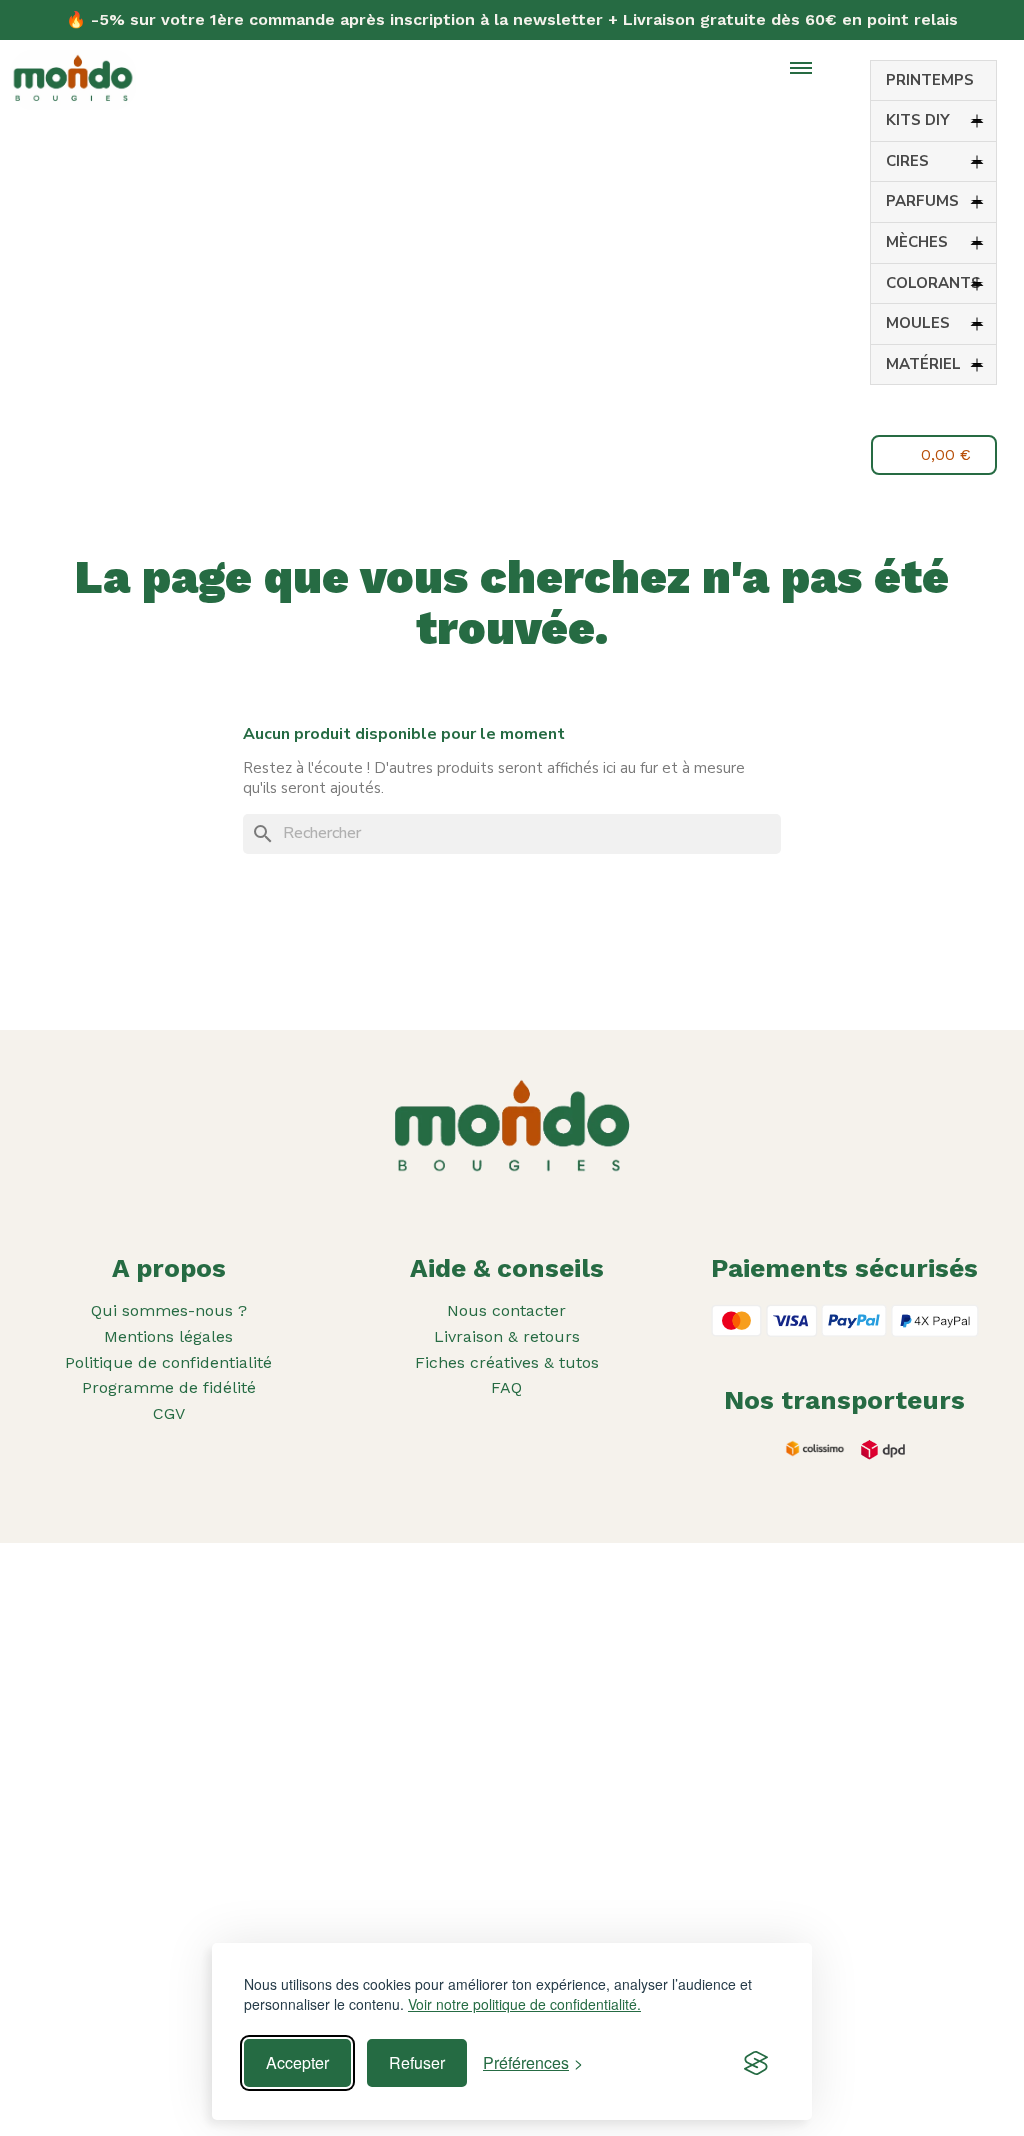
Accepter (297, 2062)
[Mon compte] (967, 410)
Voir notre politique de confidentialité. (524, 2004)
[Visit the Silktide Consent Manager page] (756, 2063)
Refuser (417, 2062)
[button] (921, 413)
